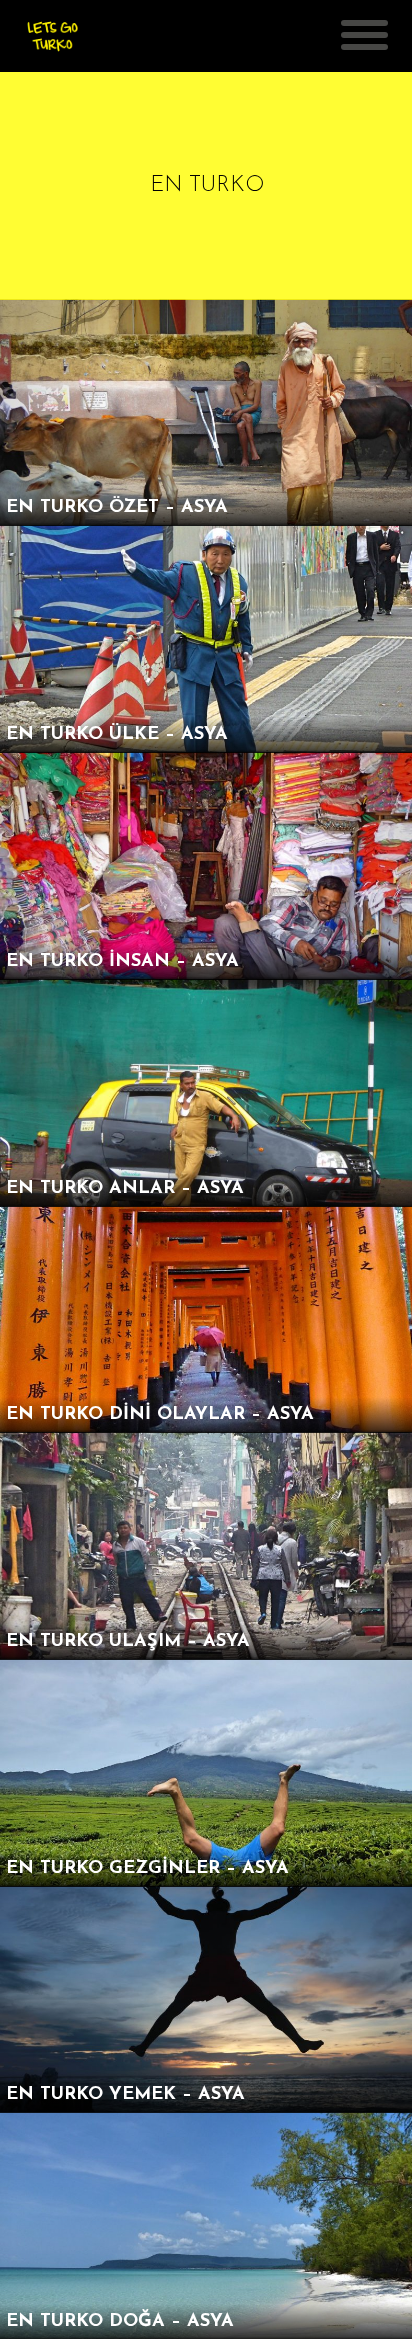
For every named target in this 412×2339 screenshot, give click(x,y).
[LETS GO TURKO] (52, 44)
